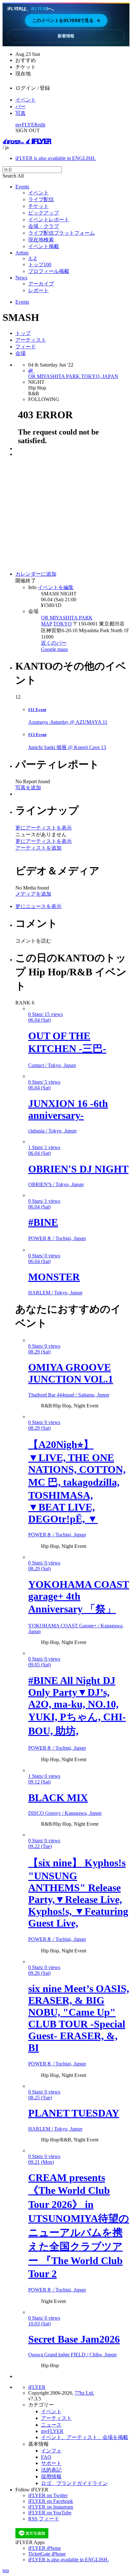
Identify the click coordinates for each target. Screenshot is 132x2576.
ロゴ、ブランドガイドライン (74, 2483)
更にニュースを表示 (38, 906)
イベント (26, 100)
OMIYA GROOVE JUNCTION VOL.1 (71, 1373)
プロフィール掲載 (49, 271)
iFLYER (37, 2387)
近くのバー (54, 643)
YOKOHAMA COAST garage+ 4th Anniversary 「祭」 (79, 1597)
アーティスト (31, 340)
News (21, 278)
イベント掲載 (44, 246)
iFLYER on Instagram (51, 2507)
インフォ (51, 2451)
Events (22, 187)
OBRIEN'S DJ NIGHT (78, 1169)
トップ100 (40, 265)
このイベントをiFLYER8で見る (66, 20)
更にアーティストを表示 (44, 828)
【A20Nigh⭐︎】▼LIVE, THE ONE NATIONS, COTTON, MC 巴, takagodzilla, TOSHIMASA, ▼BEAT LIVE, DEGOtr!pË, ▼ (77, 1482)
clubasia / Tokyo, (52, 1131)
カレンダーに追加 (36, 574)
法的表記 (51, 2470)
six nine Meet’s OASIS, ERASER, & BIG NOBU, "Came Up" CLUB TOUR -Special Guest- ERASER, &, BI (79, 2018)
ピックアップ (44, 213)
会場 (21, 353)
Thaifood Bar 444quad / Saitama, (69, 1395)
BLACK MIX (58, 1798)
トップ (23, 333)
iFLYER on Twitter (48, 2495)
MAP (46, 624)
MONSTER (54, 1277)
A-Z (33, 258)
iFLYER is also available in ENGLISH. (56, 158)
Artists (22, 253)
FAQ (46, 2457)
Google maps (54, 649)
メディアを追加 (33, 894)
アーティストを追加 (38, 848)
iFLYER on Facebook (51, 2501)
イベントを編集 (56, 587)
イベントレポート (49, 220)
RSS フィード (44, 2519)
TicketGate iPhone (47, 2554)
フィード (26, 347)
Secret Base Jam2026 (74, 2339)
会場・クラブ (44, 226)
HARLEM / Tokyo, (55, 1293)
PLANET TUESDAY (74, 2113)
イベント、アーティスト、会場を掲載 (85, 2437)
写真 (21, 113)
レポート (38, 290)
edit (41, 125)
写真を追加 (28, 788)
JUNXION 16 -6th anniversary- (68, 1109)
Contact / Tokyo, (52, 1065)
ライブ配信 (41, 199)
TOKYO (62, 624)
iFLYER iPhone (45, 2548)
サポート (51, 2463)
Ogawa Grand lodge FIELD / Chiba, (72, 2355)
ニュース (51, 2425)
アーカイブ (41, 284)
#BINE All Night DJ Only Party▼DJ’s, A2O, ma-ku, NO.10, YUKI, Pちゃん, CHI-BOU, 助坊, (77, 1706)
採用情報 (51, 2477)
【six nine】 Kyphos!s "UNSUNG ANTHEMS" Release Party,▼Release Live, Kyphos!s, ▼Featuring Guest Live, (78, 1893)
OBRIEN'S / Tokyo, (56, 1184)
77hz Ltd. (84, 2393)
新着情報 (66, 36)
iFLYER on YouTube (50, 2513)
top (6, 2570)
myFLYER (27, 125)
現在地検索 (41, 240)
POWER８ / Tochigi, (57, 1238)
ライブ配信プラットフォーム (62, 233)
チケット (38, 206)
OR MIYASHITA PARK (67, 618)
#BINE (43, 1222)
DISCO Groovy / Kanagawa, (65, 1813)
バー (21, 106)
